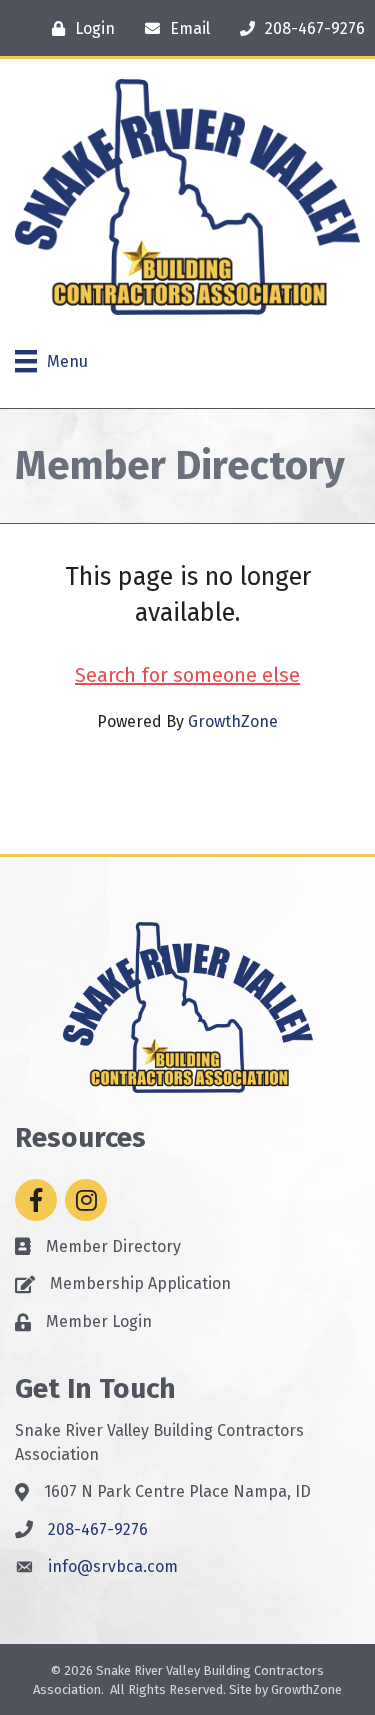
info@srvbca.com (113, 1566)
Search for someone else (187, 675)
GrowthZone (233, 721)
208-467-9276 (98, 1529)
